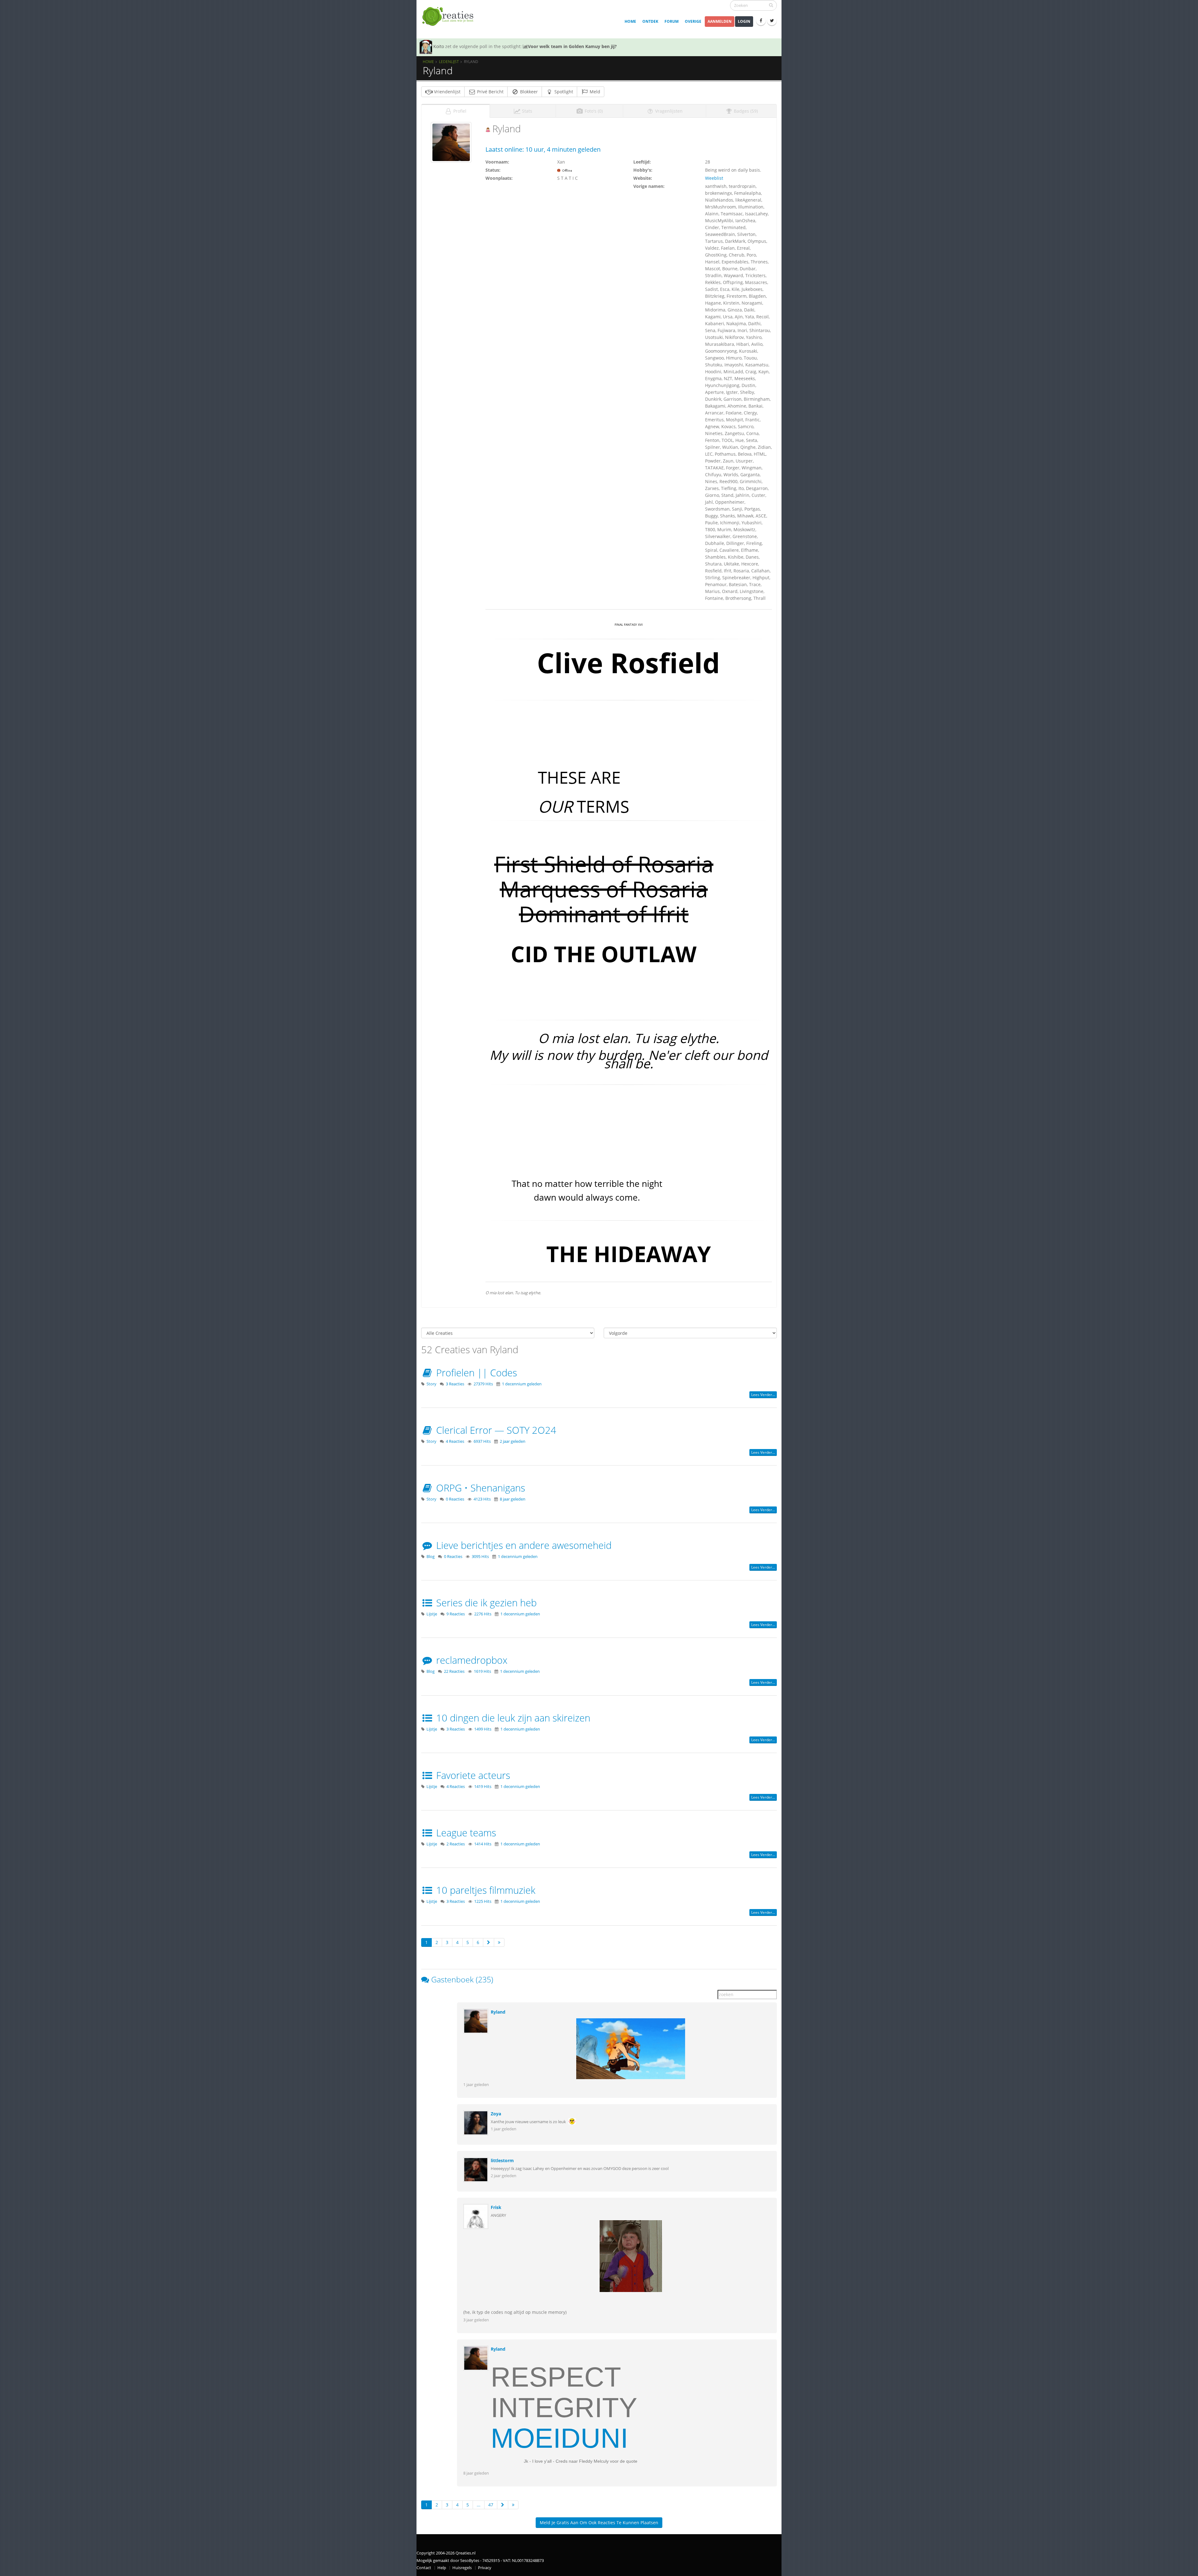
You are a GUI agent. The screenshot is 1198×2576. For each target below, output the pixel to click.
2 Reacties (456, 1844)
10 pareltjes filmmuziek (485, 1890)
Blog (431, 1557)
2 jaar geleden (513, 1441)
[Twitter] (772, 21)
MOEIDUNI (559, 2438)
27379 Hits (483, 1384)
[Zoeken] (771, 5)
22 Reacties (454, 1671)
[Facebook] (761, 21)
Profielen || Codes (475, 1373)
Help (442, 2568)
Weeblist (714, 178)
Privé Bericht (490, 92)
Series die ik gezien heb (485, 1603)
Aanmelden (720, 21)
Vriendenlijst (447, 92)
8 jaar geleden (513, 1499)
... (479, 2505)
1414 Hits (483, 1844)
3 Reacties (455, 1384)
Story (431, 1384)
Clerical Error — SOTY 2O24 (495, 1430)
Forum (672, 21)
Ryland (498, 2012)
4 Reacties (455, 1441)
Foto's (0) (593, 111)
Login (744, 21)
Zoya (496, 2114)
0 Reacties (455, 1499)
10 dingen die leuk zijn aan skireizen (512, 1718)
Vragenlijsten (668, 111)
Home (630, 21)
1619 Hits (482, 1671)
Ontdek (650, 21)
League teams (465, 1833)
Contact (424, 2568)
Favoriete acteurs (472, 1775)
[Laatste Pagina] (499, 1942)
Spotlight (563, 92)
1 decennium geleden (522, 1384)
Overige (693, 21)
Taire (439, 46)
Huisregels (462, 2568)
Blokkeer (528, 92)
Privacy (485, 2568)
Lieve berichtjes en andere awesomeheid (523, 1545)
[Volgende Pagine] (489, 1942)
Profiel (459, 111)
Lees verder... (763, 1395)
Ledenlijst (449, 61)
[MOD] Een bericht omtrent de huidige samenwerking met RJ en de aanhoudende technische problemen (643, 46)
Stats (526, 111)
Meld (594, 92)
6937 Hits (482, 1441)
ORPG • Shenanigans (479, 1488)
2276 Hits (483, 1614)
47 (491, 2505)
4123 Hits (482, 1499)
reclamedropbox (470, 1660)
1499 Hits (483, 1729)
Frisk (496, 2207)
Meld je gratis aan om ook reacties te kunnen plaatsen (599, 2522)
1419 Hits (483, 1787)
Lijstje (432, 1614)
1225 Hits (483, 1901)
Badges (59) (745, 111)
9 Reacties (456, 1614)
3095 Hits (480, 1557)
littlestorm (502, 2160)
